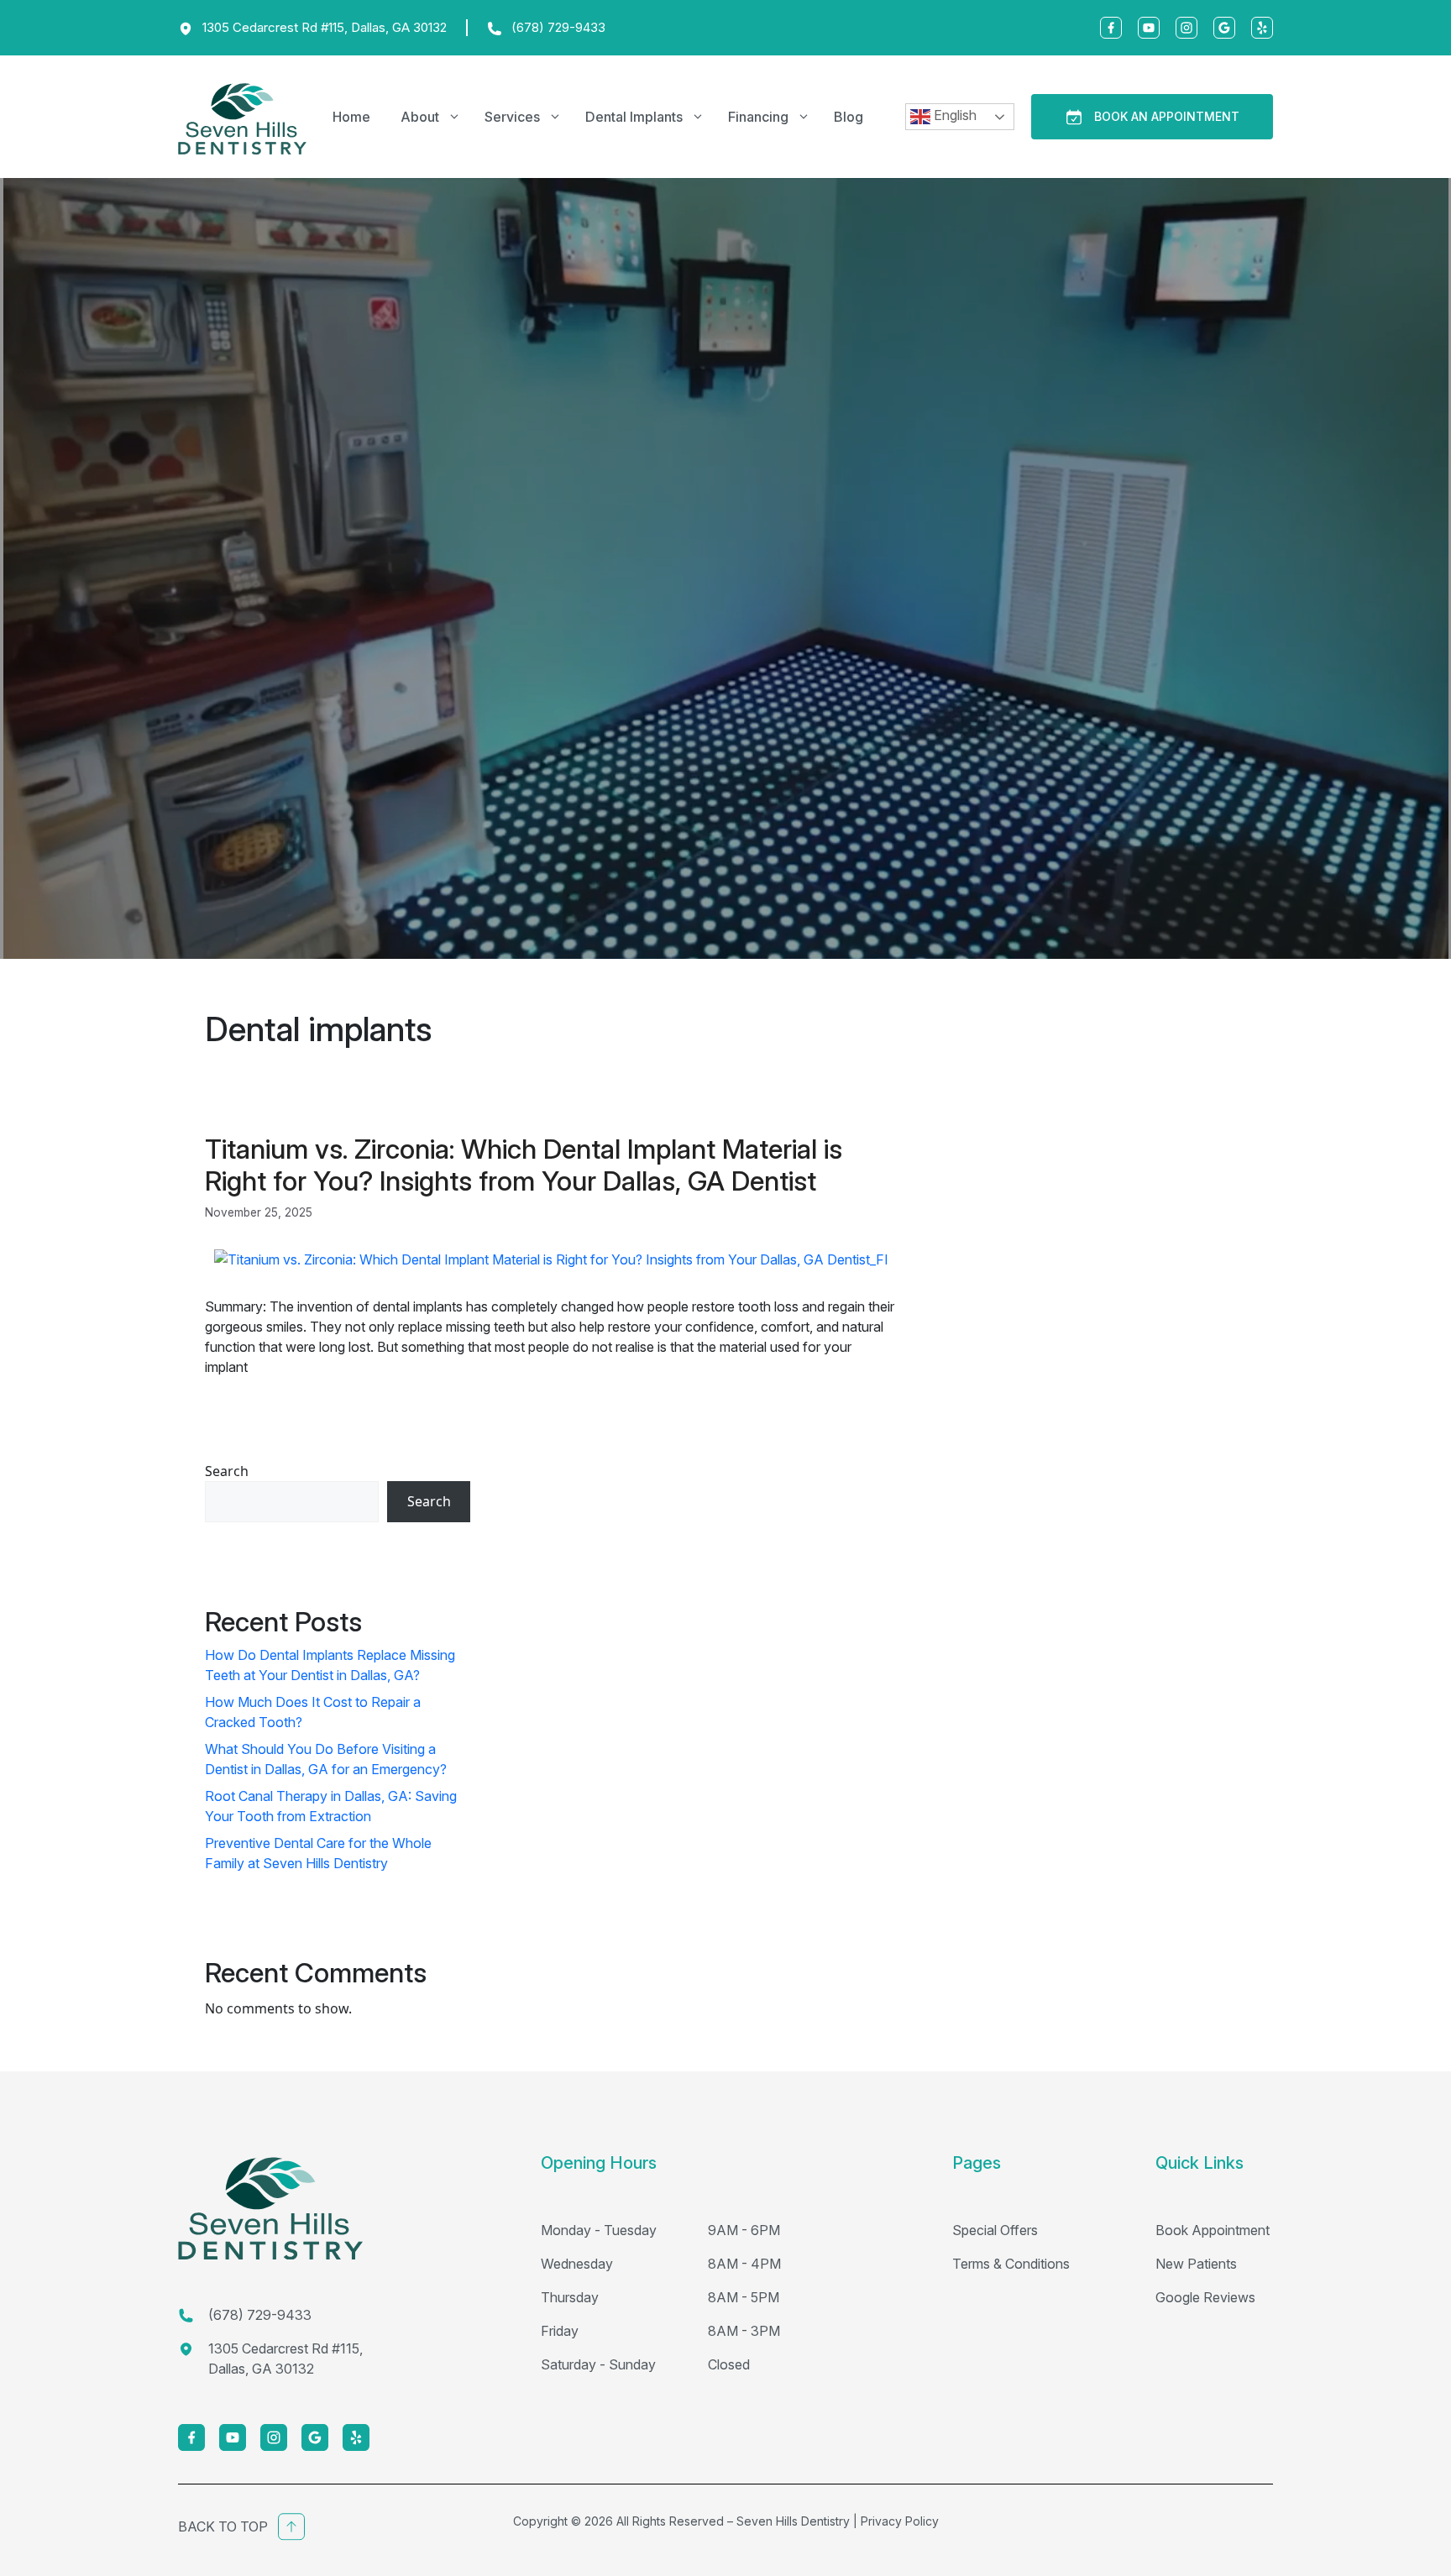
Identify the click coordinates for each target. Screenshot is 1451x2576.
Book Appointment (1213, 2230)
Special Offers (995, 2230)
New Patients (1196, 2264)
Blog (849, 117)
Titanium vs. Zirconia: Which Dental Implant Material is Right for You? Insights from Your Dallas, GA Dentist (524, 1165)
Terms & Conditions (1011, 2264)
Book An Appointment (1167, 116)
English (953, 115)
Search (227, 1471)
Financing (758, 117)
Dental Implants (634, 117)
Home (351, 117)
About (420, 117)
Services (512, 117)
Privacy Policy (900, 2521)
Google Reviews (1205, 2297)
